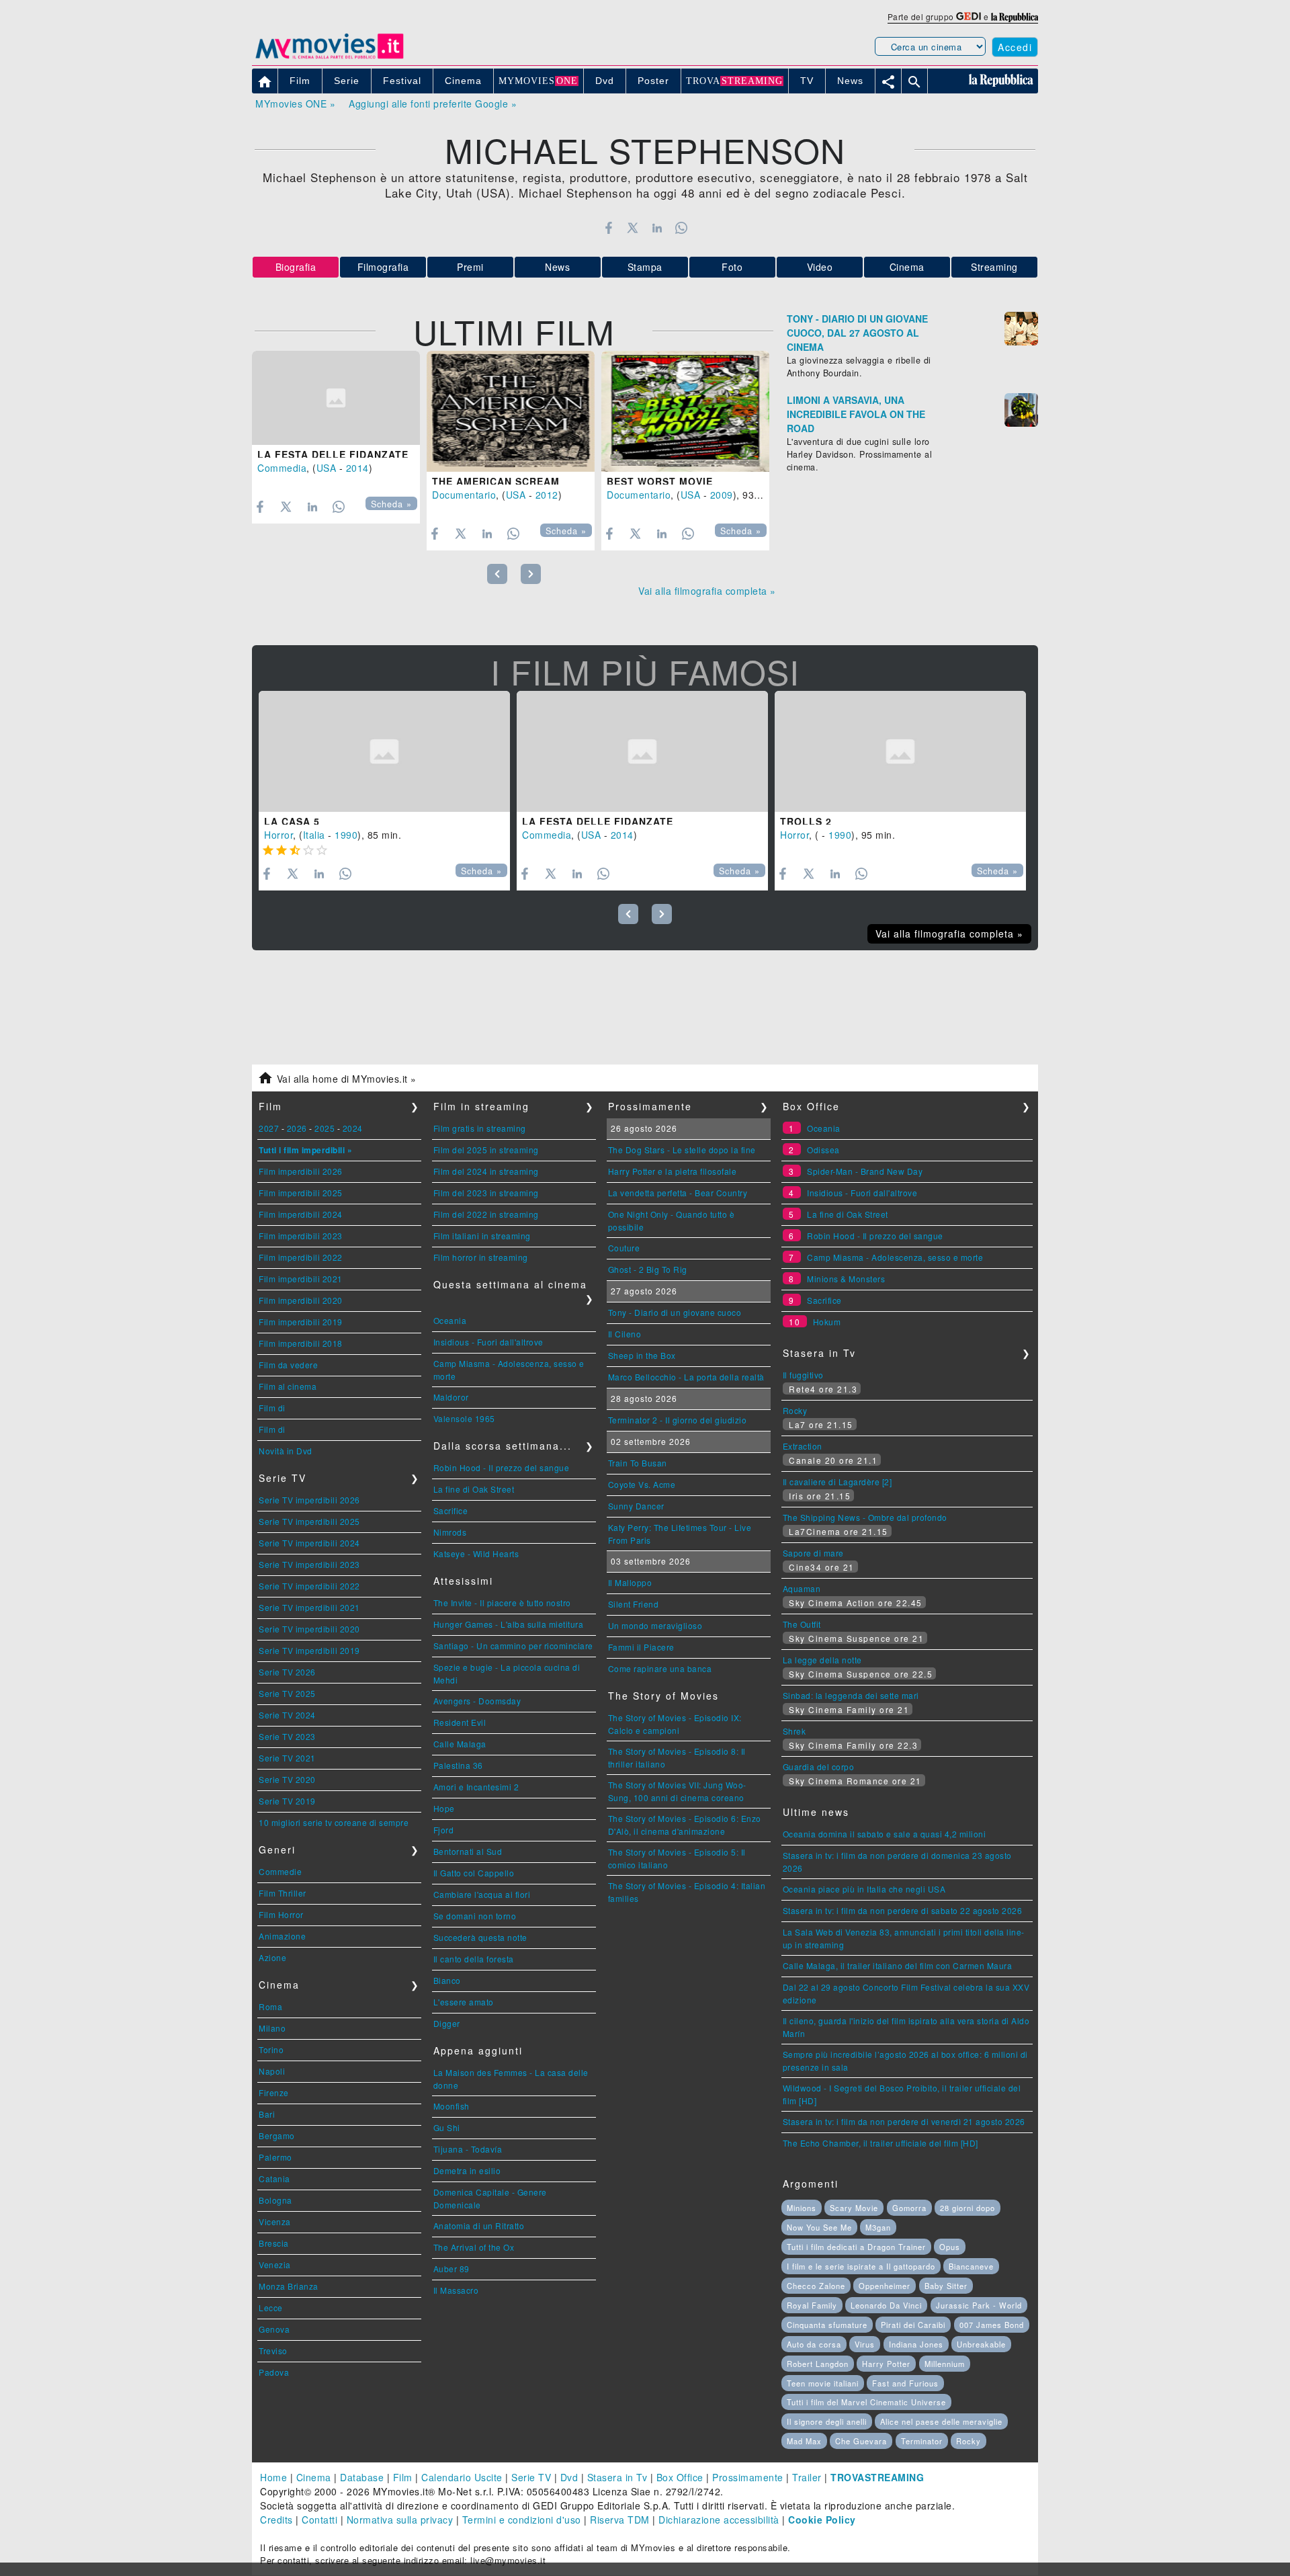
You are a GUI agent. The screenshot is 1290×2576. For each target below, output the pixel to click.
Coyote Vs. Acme (642, 1484)
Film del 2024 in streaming (486, 1171)
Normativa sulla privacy (400, 2520)
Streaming (994, 267)
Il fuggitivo (803, 1375)
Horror (278, 835)
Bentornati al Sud (468, 1851)
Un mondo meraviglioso (655, 1625)
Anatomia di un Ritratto (479, 2226)
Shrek (794, 1731)
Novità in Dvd (286, 1451)
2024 (353, 1128)
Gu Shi (447, 2127)
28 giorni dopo (967, 2208)
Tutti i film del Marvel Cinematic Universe (866, 2402)
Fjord (444, 1830)
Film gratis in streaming (480, 1128)
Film (403, 2477)
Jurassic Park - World (979, 2305)
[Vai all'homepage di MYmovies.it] (329, 58)
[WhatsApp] (682, 228)
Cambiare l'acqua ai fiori (482, 1894)
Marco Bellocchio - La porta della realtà (686, 1377)
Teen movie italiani (823, 2383)
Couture (624, 1248)
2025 (325, 1128)
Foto (732, 267)
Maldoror (451, 1397)
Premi (470, 267)
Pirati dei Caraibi (913, 2325)
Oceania (450, 1320)
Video (820, 267)
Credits (276, 2520)
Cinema (907, 267)
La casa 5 (292, 821)
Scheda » (391, 504)
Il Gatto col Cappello (474, 1873)
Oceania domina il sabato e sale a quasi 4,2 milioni (885, 1834)
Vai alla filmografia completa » (707, 591)
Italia (314, 835)
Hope (444, 1808)
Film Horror (281, 1914)
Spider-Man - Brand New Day (865, 1171)
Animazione (282, 1936)
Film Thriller (283, 1893)
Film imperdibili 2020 (301, 1300)
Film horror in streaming (481, 1257)
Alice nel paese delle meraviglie (941, 2421)
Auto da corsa (814, 2344)
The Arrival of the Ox (474, 2247)
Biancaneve (971, 2266)
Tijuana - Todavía (468, 2149)
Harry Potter (886, 2364)
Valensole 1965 (464, 1418)
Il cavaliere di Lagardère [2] (837, 1482)
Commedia (282, 468)
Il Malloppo (630, 1582)
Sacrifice (451, 1510)
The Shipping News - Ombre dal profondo (865, 1517)
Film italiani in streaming (482, 1236)
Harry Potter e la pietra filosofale (673, 1171)
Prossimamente (748, 2477)
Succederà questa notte (480, 1937)
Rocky (795, 1410)
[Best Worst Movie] (685, 411)
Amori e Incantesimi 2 (476, 1787)
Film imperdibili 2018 (301, 1343)
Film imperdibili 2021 (301, 1279)
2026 (297, 1128)
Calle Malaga (460, 1744)
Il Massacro (456, 2290)
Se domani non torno (475, 1916)
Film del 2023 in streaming (486, 1193)
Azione (272, 1957)
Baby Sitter (946, 2286)
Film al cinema (288, 1386)
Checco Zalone (816, 2286)
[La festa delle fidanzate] (336, 398)
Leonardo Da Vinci (886, 2305)
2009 (722, 495)
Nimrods (450, 1532)
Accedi (1015, 47)
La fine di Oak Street (474, 1489)
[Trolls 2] (900, 751)
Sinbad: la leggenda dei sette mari (851, 1695)
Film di (272, 1408)
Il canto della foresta (474, 1959)
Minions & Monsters (846, 1279)
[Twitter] (633, 228)
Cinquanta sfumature (827, 2325)
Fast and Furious (905, 2383)
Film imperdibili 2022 (301, 1257)
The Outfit (802, 1624)
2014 (357, 468)
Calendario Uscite (462, 2477)
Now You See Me (819, 2227)
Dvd (569, 2477)
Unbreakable (981, 2344)
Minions (802, 2208)
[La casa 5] (384, 751)
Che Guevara (861, 2441)
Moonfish (451, 2106)
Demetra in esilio (467, 2170)
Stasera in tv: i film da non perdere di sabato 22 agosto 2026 (903, 1910)
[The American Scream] (511, 411)
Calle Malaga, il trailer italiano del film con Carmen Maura (898, 1965)
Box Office (680, 2477)
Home (273, 2477)
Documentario (464, 495)
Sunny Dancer (636, 1506)
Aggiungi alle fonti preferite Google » (433, 103)
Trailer (807, 2477)
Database (362, 2477)
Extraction (803, 1446)
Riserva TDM (620, 2520)
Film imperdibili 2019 (301, 1322)
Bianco (447, 1980)
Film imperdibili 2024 (301, 1214)
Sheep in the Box (642, 1355)
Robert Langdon (818, 2364)
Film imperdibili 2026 (301, 1171)
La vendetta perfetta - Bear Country (678, 1193)
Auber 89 (451, 2269)
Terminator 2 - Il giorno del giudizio (678, 1420)
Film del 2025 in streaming (486, 1150)
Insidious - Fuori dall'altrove (488, 1342)
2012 (547, 495)
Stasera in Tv (617, 2477)
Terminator (922, 2441)
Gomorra (909, 2208)
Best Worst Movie (660, 481)
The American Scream (496, 481)
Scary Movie (854, 2208)
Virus (865, 2344)
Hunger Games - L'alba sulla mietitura (509, 1624)
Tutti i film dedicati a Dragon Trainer (856, 2247)
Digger (447, 2023)
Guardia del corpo (819, 1767)
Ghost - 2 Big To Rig (648, 1269)
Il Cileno (625, 1334)
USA (327, 468)
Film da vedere (288, 1365)
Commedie (280, 1871)
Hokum (827, 1322)
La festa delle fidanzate (333, 454)
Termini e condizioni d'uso (522, 2520)
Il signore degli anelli (827, 2421)
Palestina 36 (458, 1765)
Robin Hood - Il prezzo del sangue (502, 1467)
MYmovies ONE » (295, 103)
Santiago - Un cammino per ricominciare (513, 1646)
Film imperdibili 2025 (301, 1193)
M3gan (878, 2227)
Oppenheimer (885, 2286)
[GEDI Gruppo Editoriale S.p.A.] (969, 16)
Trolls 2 (806, 821)
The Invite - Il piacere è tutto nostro (502, 1603)
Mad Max (804, 2441)
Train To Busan (638, 1463)
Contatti (319, 2520)
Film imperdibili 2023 (301, 1236)
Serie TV (531, 2477)
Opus (950, 2247)
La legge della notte (822, 1660)
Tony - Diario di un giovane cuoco (675, 1312)
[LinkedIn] (657, 228)
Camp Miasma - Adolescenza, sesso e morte (895, 1257)
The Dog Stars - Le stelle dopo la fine (682, 1150)
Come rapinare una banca (660, 1668)
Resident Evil (460, 1722)
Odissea (823, 1150)
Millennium (945, 2364)
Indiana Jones (916, 2344)
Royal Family (812, 2305)
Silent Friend (634, 1604)
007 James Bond (992, 2325)
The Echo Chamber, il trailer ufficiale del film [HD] (880, 2143)
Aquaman (802, 1588)
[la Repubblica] (1015, 16)
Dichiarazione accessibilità (719, 2520)
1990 (346, 835)
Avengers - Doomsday (477, 1701)
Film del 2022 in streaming (486, 1214)
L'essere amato (464, 2002)
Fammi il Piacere (641, 1647)
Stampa (645, 267)
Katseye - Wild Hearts (476, 1553)
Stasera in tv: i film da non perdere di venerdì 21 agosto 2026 (904, 2121)
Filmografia (383, 267)
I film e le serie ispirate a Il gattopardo (861, 2266)
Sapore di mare (813, 1553)
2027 (269, 1128)
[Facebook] (608, 228)
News (557, 267)
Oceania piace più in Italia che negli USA (864, 1889)
